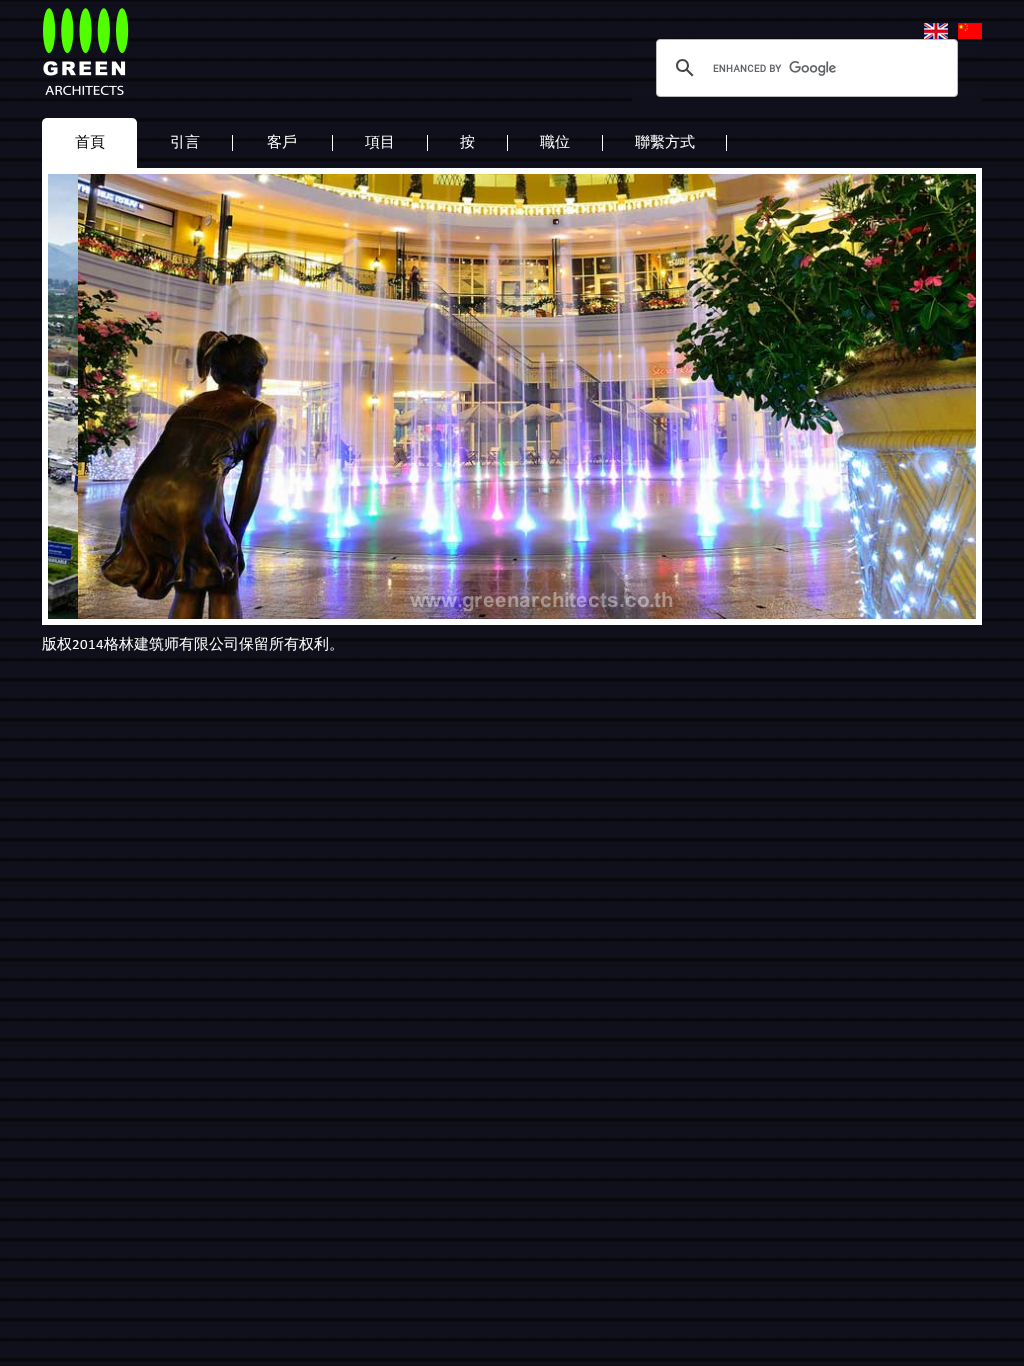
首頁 (90, 141)
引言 (185, 141)
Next (950, 390)
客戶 (282, 141)
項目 (380, 141)
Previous (73, 390)
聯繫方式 (665, 141)
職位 (555, 141)
